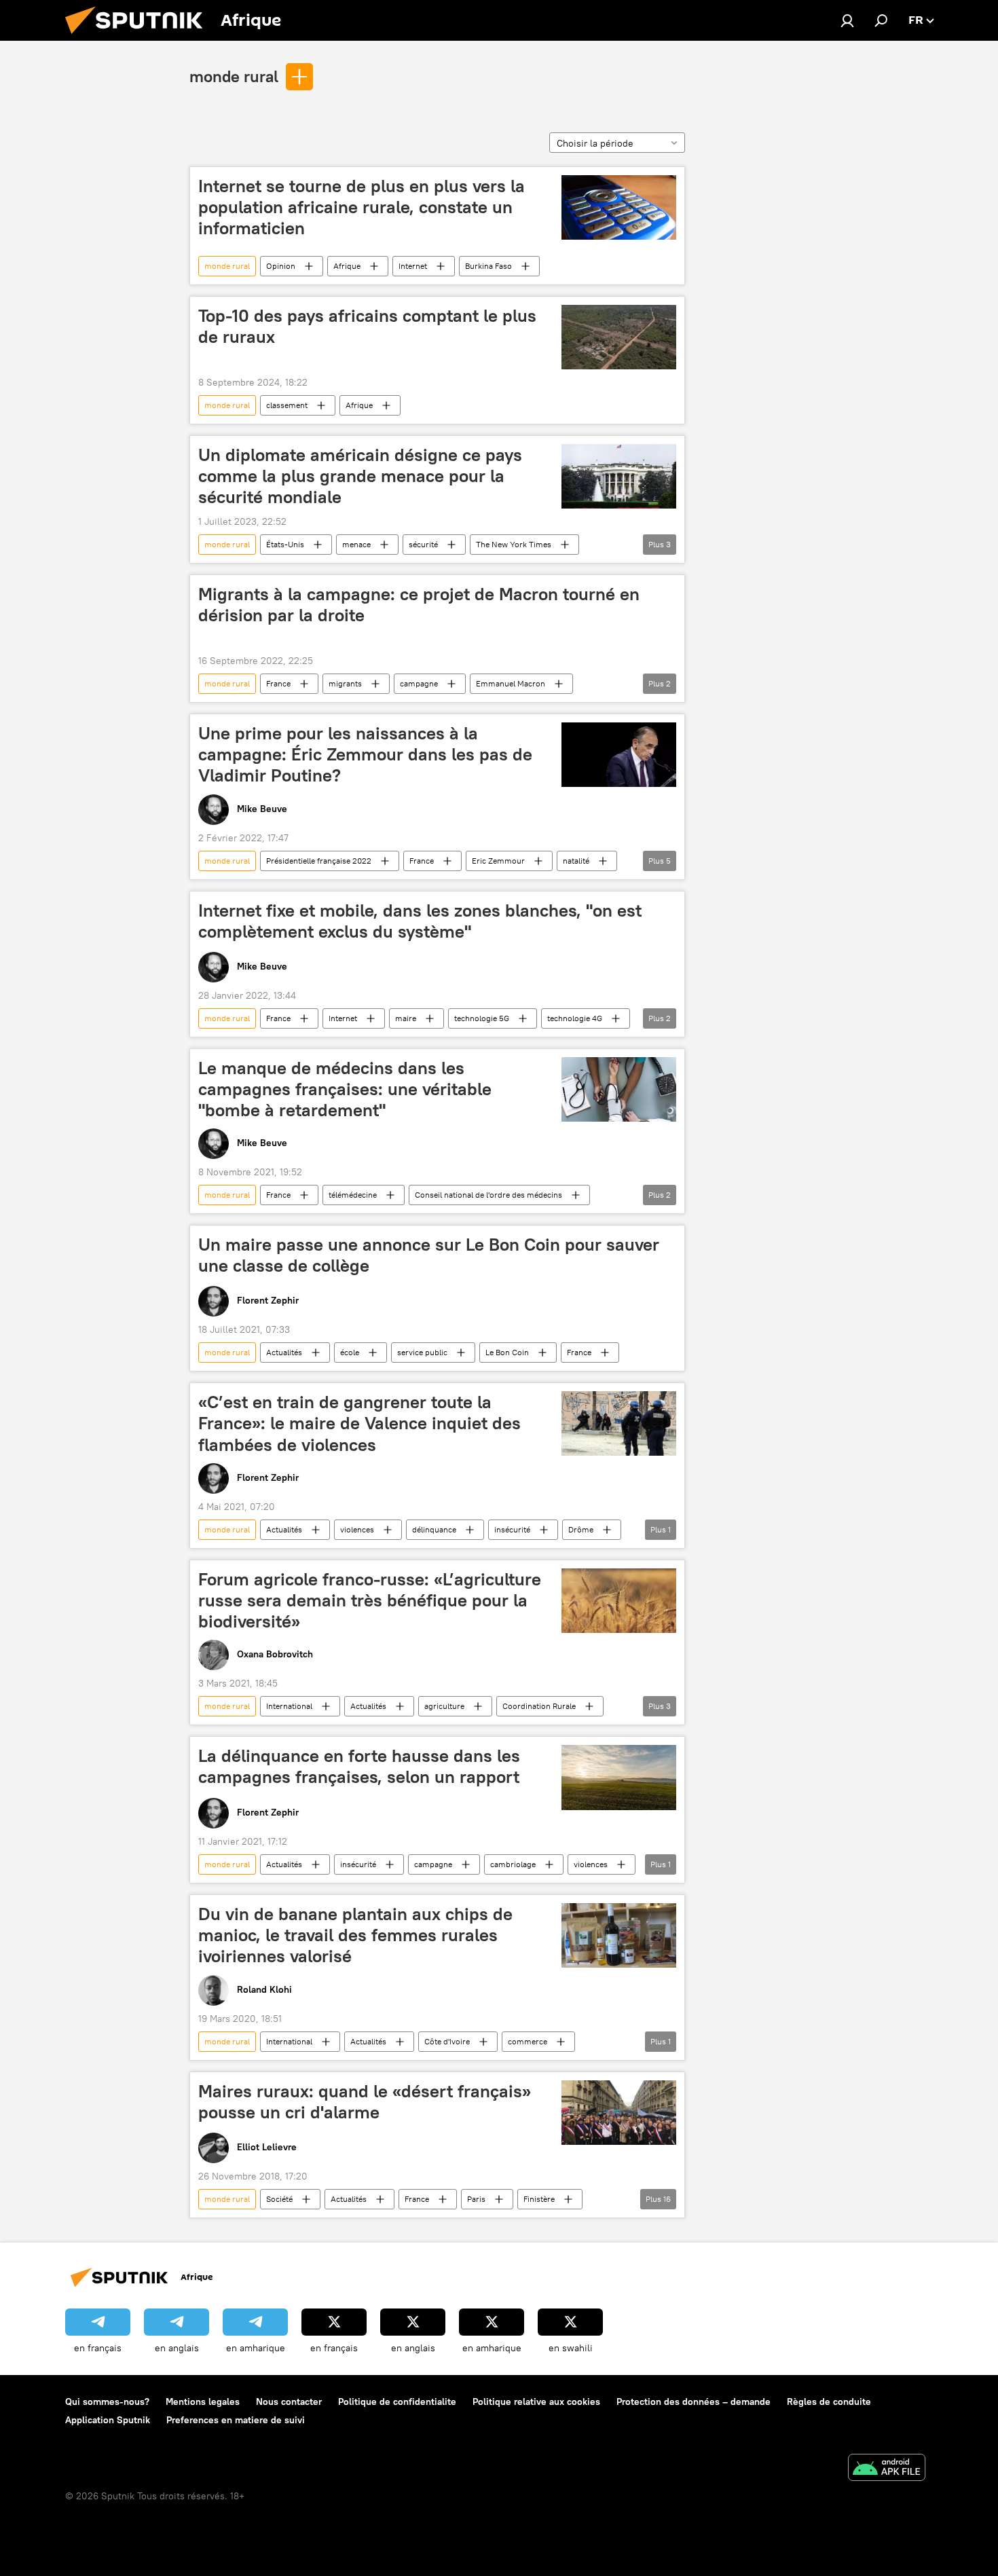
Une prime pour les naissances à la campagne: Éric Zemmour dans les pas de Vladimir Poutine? (365, 754)
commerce (528, 2041)
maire (406, 1018)
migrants (345, 683)
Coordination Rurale (539, 1706)
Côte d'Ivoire (447, 2041)
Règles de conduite (829, 2402)
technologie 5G (482, 1018)
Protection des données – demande (694, 2402)
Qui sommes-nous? (107, 2402)
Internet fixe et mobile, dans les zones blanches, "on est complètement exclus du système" (420, 921)
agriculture (444, 1706)
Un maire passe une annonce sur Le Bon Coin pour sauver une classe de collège (429, 1255)
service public (422, 1352)
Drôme (581, 1529)
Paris (476, 2199)
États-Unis (285, 544)
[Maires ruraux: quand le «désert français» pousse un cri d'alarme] (619, 2113)
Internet (413, 266)
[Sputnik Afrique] (139, 37)
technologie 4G (575, 1018)
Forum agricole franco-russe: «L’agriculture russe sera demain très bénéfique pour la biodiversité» (370, 1600)
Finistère (539, 2199)
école (350, 1352)
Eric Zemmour (498, 861)
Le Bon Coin (507, 1352)
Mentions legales (203, 2402)
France (278, 683)
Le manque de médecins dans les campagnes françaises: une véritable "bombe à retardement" (345, 1089)
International (289, 1706)
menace (356, 544)
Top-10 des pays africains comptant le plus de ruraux (367, 326)
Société (279, 2199)
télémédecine (353, 1195)
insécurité (512, 1529)
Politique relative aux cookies (536, 2402)
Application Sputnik (108, 2420)
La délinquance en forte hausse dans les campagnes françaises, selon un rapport (359, 1766)
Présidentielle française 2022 (319, 861)
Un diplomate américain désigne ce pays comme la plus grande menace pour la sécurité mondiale (360, 476)
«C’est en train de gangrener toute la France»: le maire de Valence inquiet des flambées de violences (359, 1423)
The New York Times (514, 544)
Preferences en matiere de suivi (236, 2420)
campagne (419, 683)
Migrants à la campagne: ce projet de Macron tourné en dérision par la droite (419, 605)
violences (357, 1529)
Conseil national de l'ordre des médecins (488, 1195)
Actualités (284, 1352)
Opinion (281, 266)
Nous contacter (289, 2402)
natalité (576, 861)
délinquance (434, 1529)
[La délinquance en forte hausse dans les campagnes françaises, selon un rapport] (619, 1778)
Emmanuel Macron (511, 683)
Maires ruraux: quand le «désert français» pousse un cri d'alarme (365, 2102)
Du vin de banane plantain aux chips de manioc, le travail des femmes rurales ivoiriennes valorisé (355, 1935)
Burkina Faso (488, 266)
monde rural (234, 76)
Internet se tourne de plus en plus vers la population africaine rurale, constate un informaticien (362, 207)
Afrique (347, 266)
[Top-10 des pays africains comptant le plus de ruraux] (619, 337)
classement (287, 405)
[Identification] (847, 20)
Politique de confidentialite (397, 2402)
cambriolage (513, 1864)
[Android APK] (887, 2469)
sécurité (423, 544)
